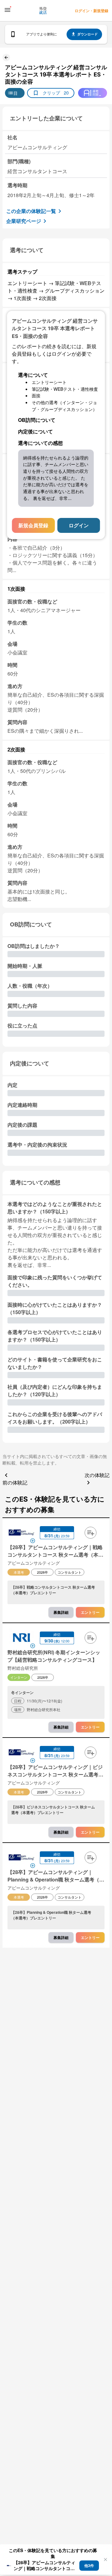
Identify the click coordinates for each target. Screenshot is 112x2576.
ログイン (79, 525)
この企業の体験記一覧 (31, 211)
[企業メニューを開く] (21, 1533)
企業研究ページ (24, 221)
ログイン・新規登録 (91, 11)
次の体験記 (97, 1475)
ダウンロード (87, 34)
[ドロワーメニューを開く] (7, 10)
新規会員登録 (33, 525)
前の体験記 (15, 1482)
